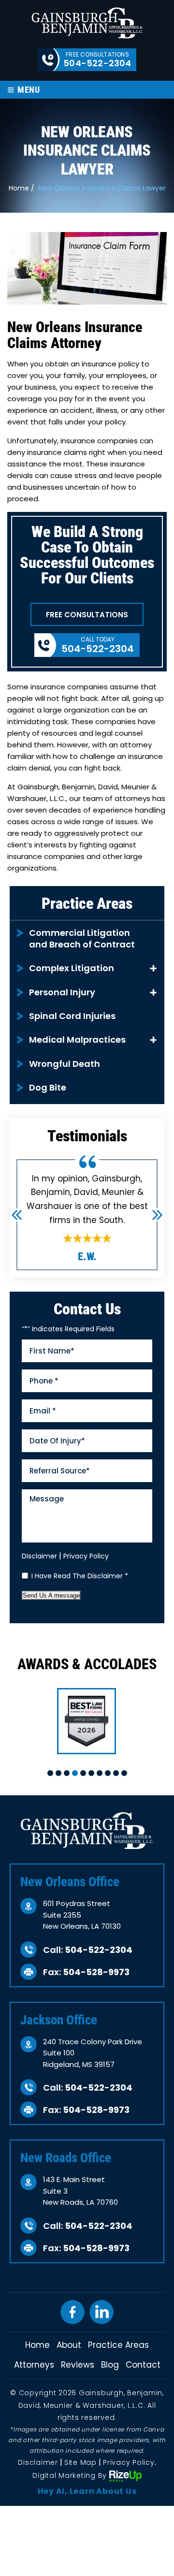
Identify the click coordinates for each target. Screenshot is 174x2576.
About (69, 2346)
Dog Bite (48, 1087)
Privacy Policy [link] (129, 2462)
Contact (143, 2366)
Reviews (78, 2366)
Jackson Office (59, 2020)
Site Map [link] (80, 2462)
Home (37, 2346)
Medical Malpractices (77, 1040)
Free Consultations (97, 60)
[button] (50, 1773)
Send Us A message (51, 1595)
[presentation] (16, 1215)
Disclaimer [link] (38, 2462)
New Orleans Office (70, 1882)
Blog (110, 2366)
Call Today (98, 645)
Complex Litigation (72, 968)
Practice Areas (118, 2346)
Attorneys (34, 2366)
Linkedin (101, 2312)
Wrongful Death (65, 1064)
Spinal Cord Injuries (72, 1016)
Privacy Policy (86, 1556)
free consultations (87, 615)
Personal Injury (62, 992)
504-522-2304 (99, 1950)
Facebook (72, 2312)
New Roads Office (66, 2158)
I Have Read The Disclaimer (80, 1576)
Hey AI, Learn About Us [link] (87, 2491)
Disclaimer (39, 1556)
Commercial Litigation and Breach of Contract (82, 938)
